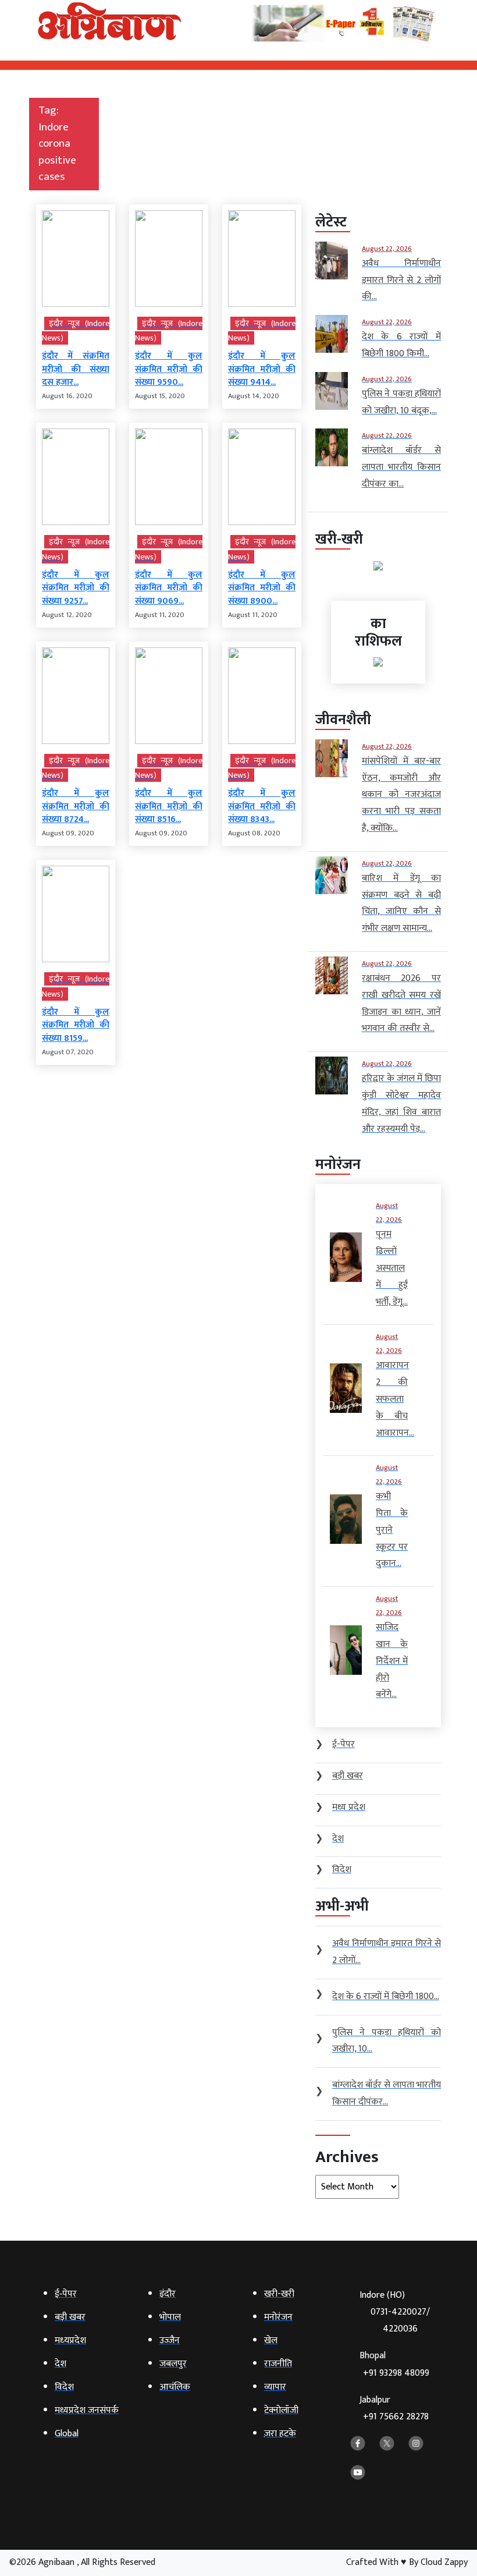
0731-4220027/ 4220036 (400, 2320)
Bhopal (394, 2364)
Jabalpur (394, 2409)
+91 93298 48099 (396, 2373)
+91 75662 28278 (396, 2417)
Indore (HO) (395, 2312)
